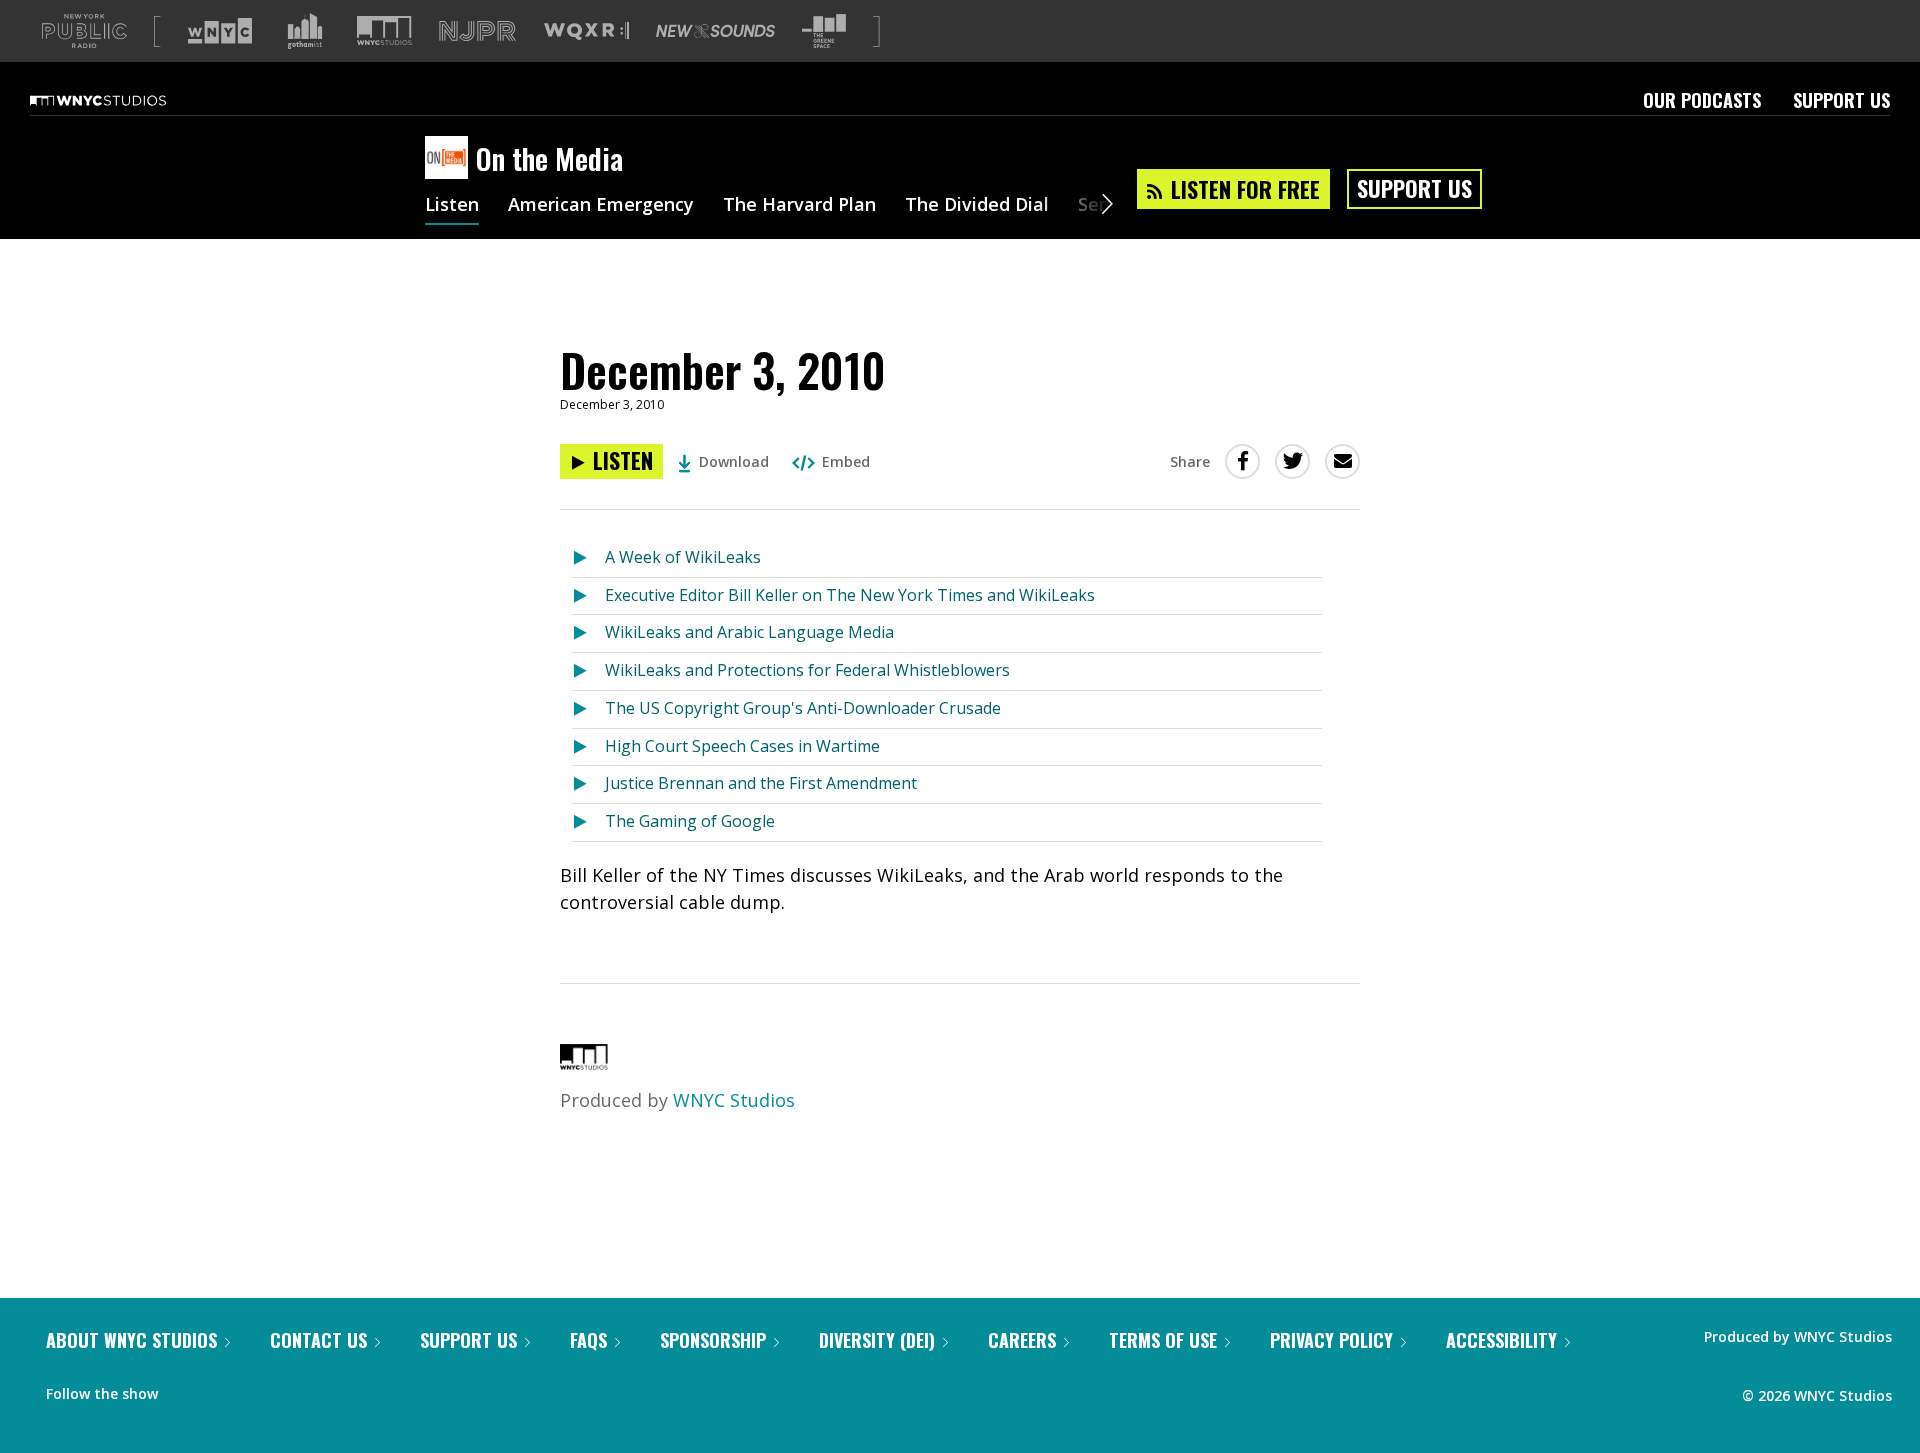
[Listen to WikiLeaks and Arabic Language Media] (588, 633)
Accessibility (1501, 1340)
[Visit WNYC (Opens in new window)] (220, 31)
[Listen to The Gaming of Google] (588, 822)
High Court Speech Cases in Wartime (742, 746)
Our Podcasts (1702, 100)
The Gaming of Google (690, 821)
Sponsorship (713, 1340)
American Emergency (601, 206)
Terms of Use (1163, 1340)
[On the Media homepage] (450, 159)
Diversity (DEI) (877, 1340)
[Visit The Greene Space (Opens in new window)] (824, 31)
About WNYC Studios (131, 1340)
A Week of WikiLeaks (683, 557)
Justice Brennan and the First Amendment (761, 783)
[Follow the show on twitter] (226, 1389)
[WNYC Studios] (584, 1063)
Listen (452, 206)
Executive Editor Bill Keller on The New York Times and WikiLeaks (850, 595)
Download (734, 461)
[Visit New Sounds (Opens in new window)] (715, 31)
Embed (846, 461)
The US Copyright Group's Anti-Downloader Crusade (803, 708)
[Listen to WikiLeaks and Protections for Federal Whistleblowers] (588, 671)
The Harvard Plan (799, 206)
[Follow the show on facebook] (187, 1389)
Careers (1022, 1340)
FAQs (588, 1340)
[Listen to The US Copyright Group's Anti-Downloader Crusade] (588, 709)
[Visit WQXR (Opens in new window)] (586, 31)
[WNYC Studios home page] (123, 100)
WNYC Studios (734, 1100)
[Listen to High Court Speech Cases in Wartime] (588, 747)
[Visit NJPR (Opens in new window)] (477, 31)
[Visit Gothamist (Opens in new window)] (305, 31)
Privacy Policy (1331, 1340)
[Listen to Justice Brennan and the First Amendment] (588, 784)
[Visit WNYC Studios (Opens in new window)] (384, 30)
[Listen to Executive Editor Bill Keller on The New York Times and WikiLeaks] (588, 596)
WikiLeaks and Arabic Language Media (749, 632)
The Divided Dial (977, 206)
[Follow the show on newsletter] (264, 1389)
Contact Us (318, 1340)
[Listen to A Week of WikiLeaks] (588, 558)
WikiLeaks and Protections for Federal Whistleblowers (807, 670)
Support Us (1841, 100)
